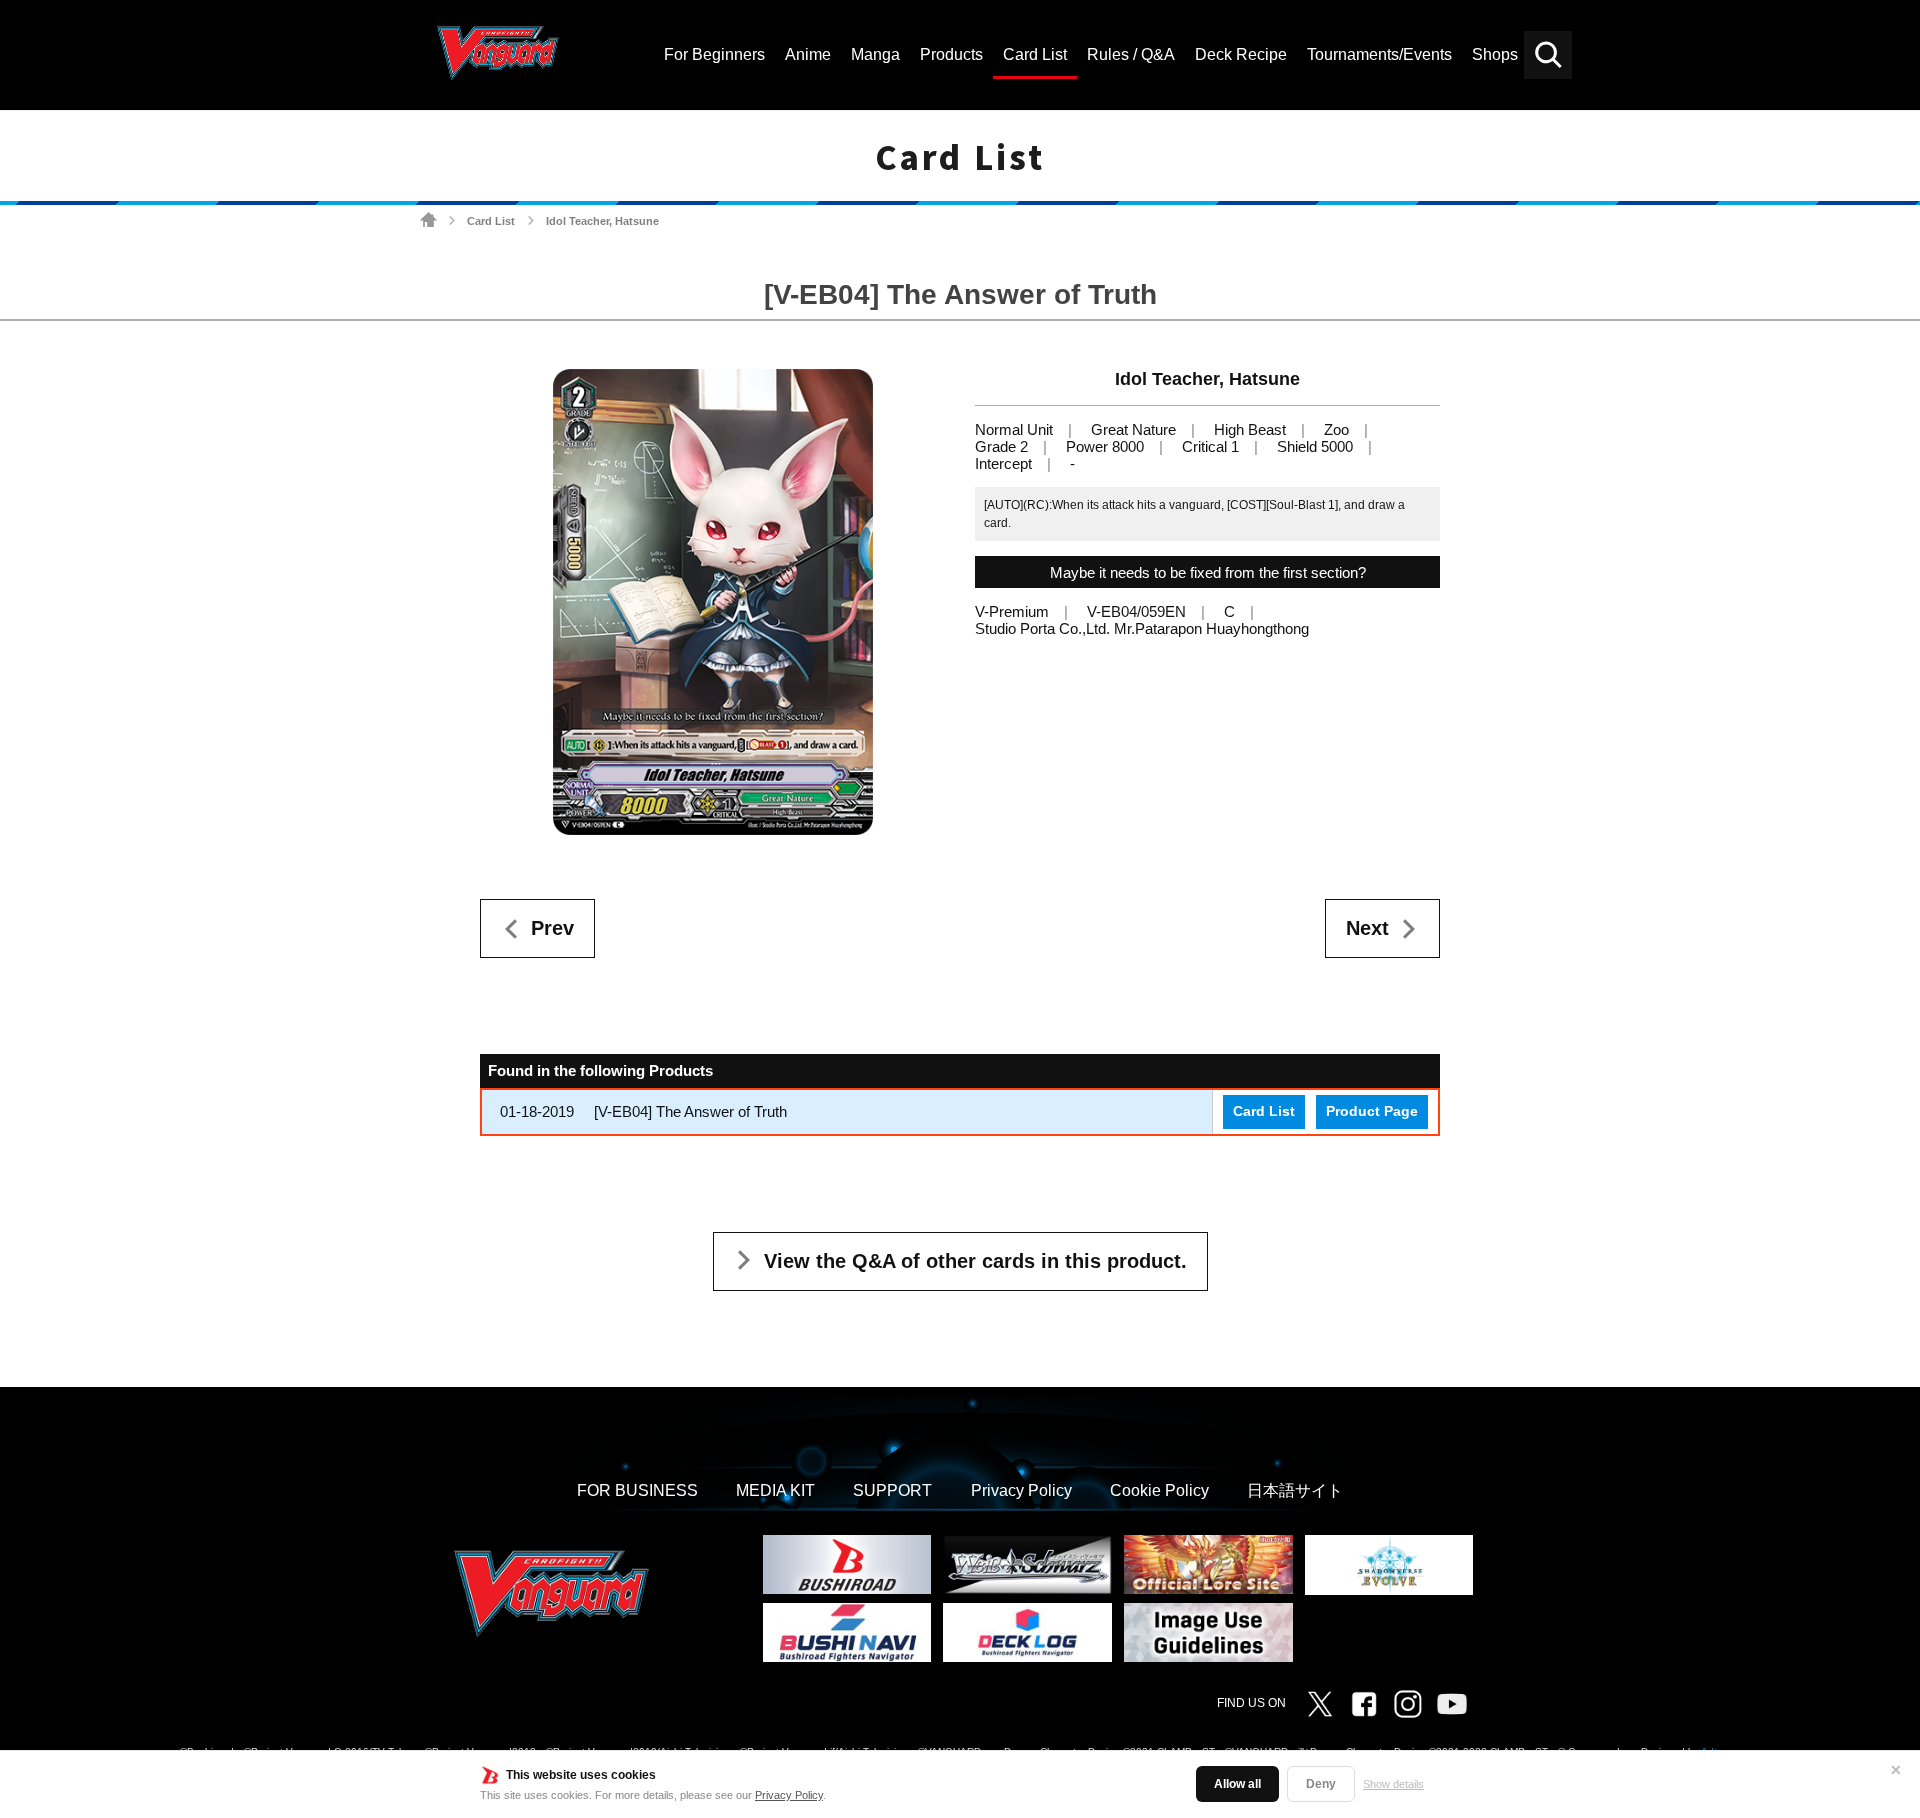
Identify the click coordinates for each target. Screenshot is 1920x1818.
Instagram (1408, 1704)
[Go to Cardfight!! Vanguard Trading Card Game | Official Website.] (428, 220)
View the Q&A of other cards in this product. (975, 1261)
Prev (552, 928)
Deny (1321, 1784)
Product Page (1372, 1111)
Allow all (1237, 1784)
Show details (1393, 1784)
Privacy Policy (789, 1795)
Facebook (1364, 1704)
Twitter (1320, 1704)
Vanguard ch (1452, 1704)
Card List (491, 221)
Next (1367, 928)
